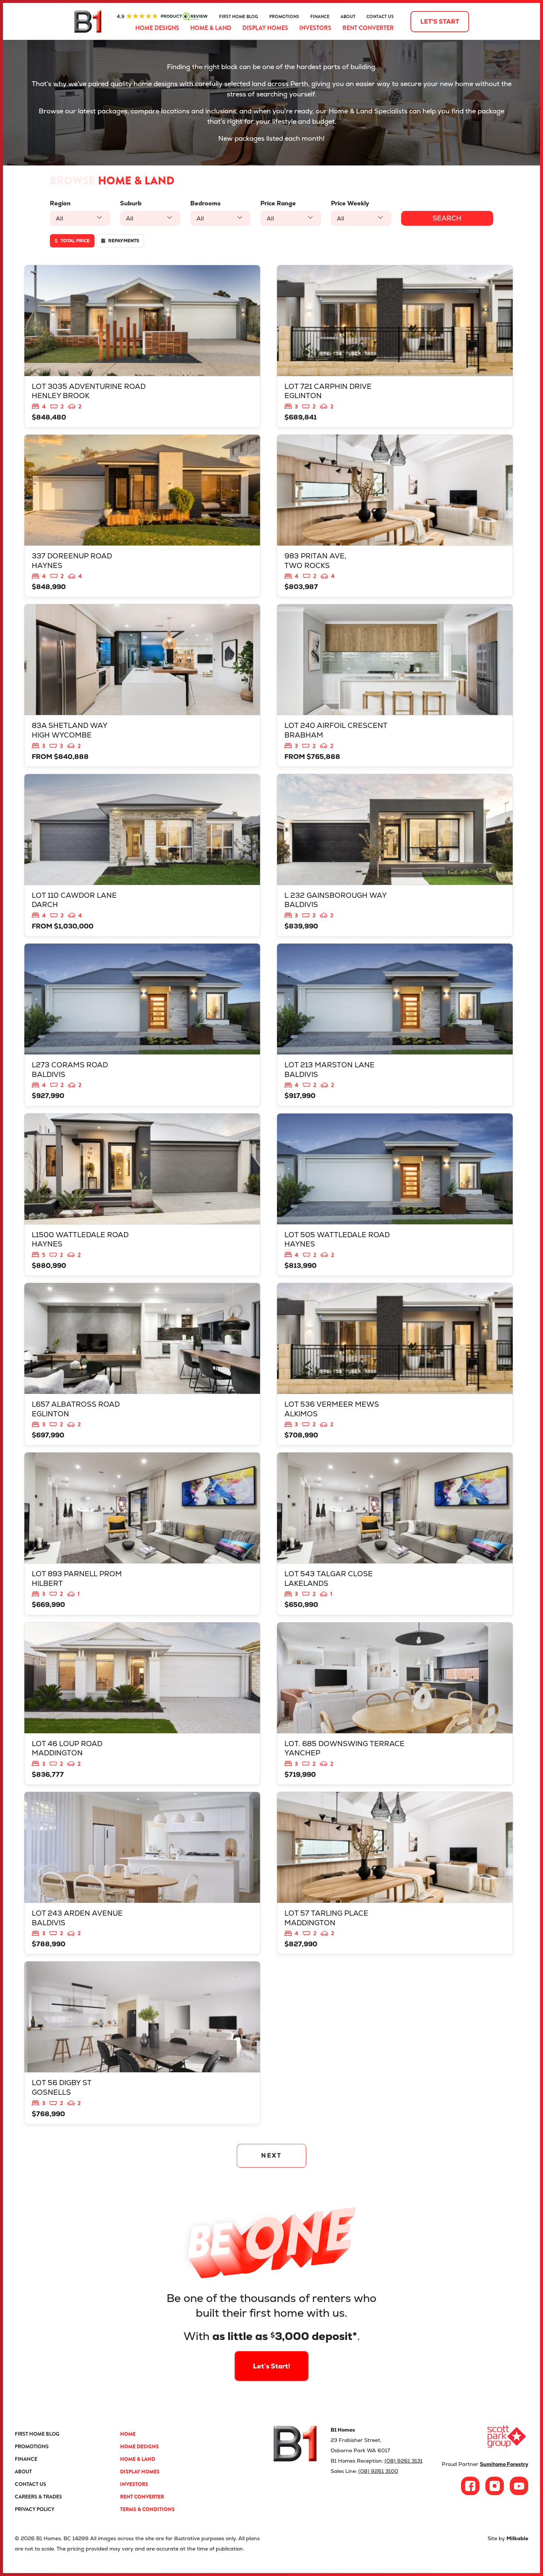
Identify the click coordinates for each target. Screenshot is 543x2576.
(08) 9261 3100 (378, 2471)
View (142, 346)
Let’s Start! (272, 2366)
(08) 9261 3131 (404, 2461)
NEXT (272, 2156)
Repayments (123, 241)
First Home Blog (239, 17)
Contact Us (380, 17)
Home (128, 2434)
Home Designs (157, 28)
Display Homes (265, 28)
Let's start (440, 22)
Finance (320, 17)
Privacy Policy (35, 2509)
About (348, 17)
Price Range (278, 203)
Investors (315, 28)
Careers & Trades (38, 2497)
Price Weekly (350, 203)
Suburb (131, 203)
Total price (75, 241)
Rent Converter (368, 28)
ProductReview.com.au (162, 17)
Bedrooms (205, 203)
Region (60, 203)
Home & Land (211, 28)
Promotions (284, 17)
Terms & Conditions (147, 2509)
